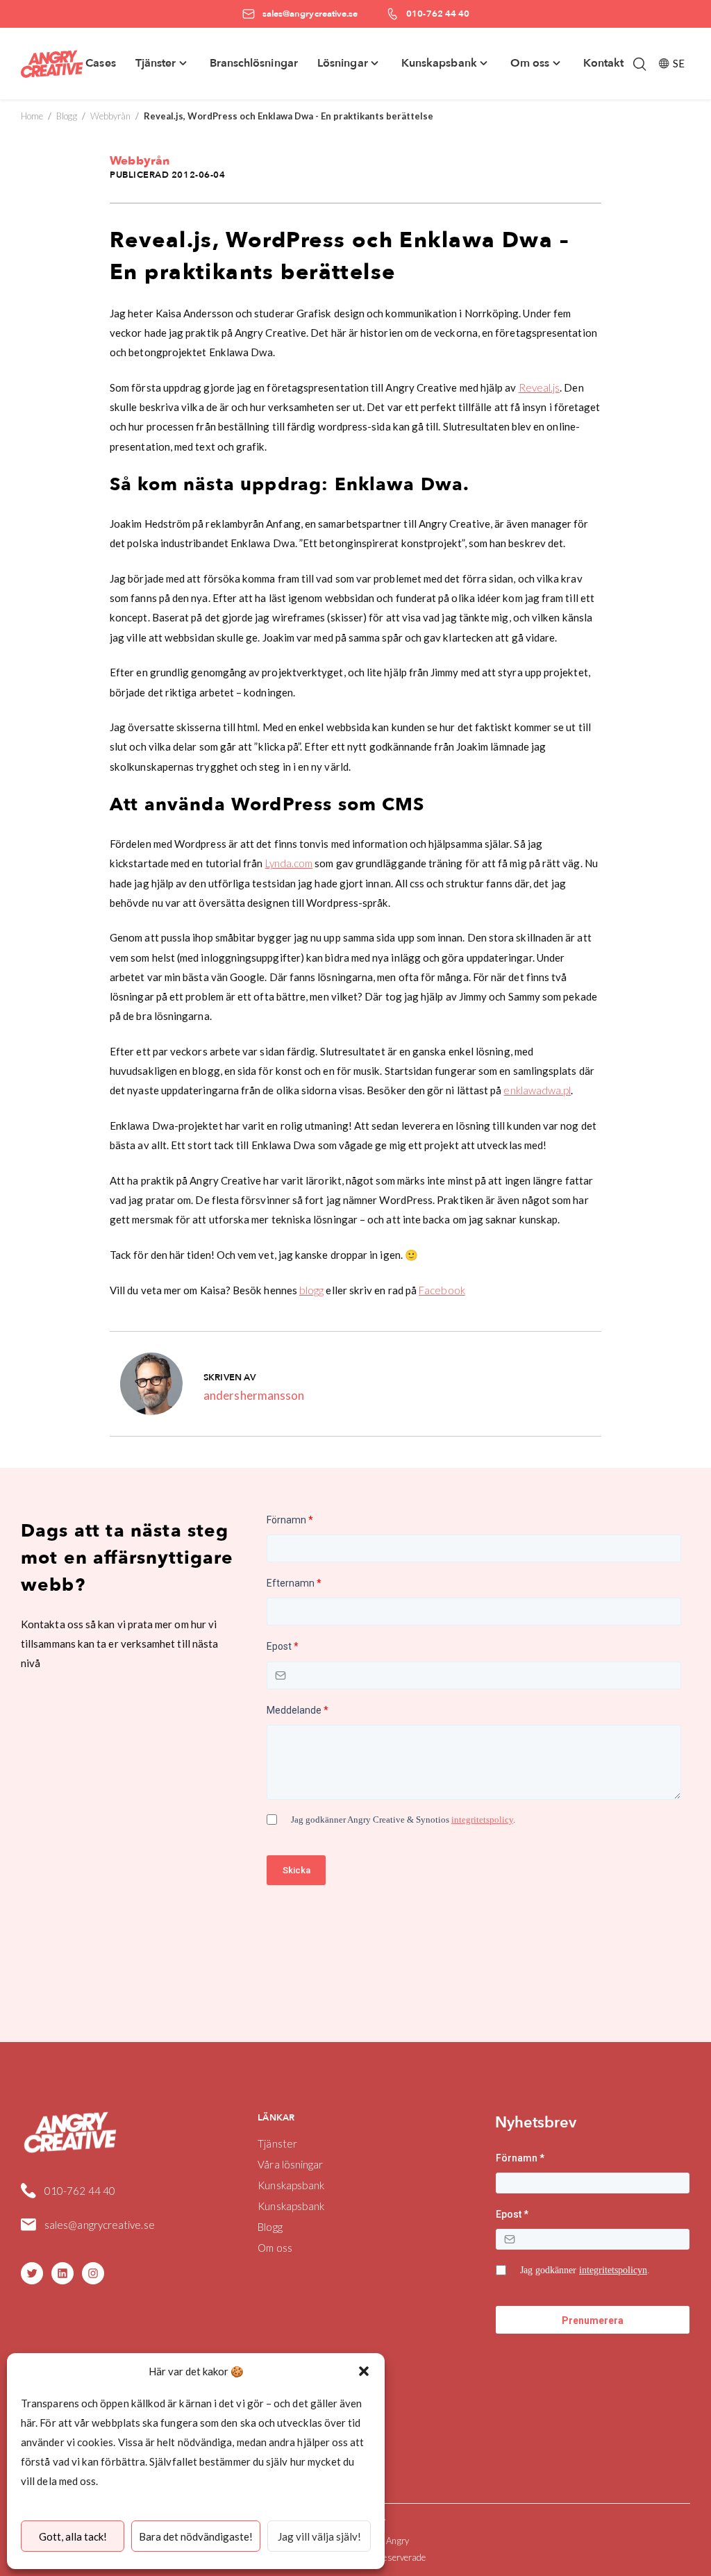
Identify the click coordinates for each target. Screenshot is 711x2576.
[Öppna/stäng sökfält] (639, 64)
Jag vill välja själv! (319, 2536)
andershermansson (254, 1395)
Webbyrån (111, 116)
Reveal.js (539, 387)
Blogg (66, 116)
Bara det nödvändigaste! (196, 2536)
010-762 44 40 (80, 2191)
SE (679, 63)
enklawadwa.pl (537, 1090)
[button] (364, 2371)
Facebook (442, 1290)
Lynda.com (289, 863)
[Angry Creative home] (52, 64)
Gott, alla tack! (73, 2536)
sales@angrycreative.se (100, 2225)
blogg (311, 1290)
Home (32, 116)
